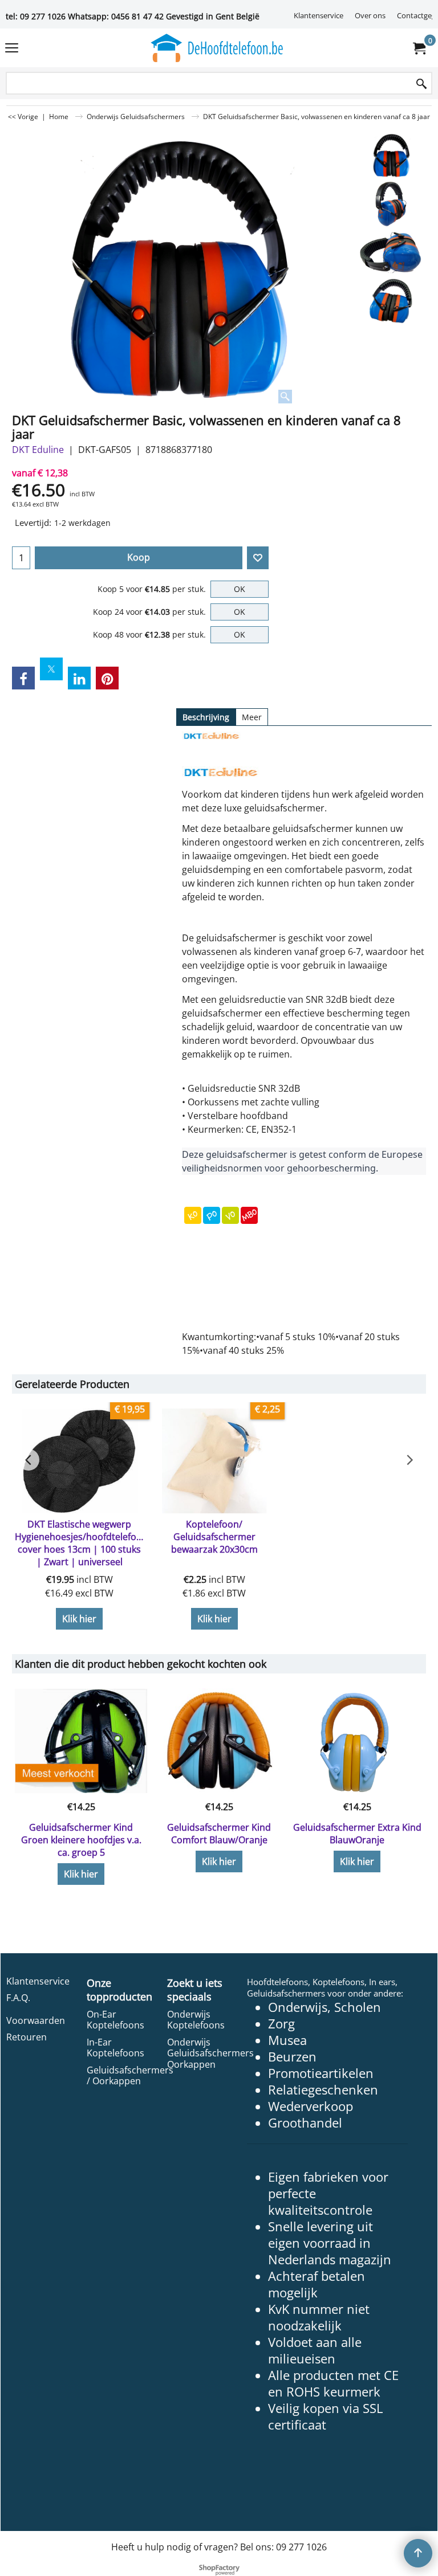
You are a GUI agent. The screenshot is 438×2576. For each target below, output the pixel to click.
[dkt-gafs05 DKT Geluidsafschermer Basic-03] (391, 301)
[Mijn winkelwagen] (419, 48)
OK (240, 589)
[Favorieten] (258, 558)
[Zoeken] (421, 84)
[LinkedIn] (79, 678)
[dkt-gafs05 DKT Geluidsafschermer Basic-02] (391, 252)
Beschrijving (206, 717)
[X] (51, 669)
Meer (252, 717)
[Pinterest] (107, 678)
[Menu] (12, 49)
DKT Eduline (38, 450)
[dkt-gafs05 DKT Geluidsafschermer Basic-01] (391, 204)
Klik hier (79, 1619)
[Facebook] (23, 678)
